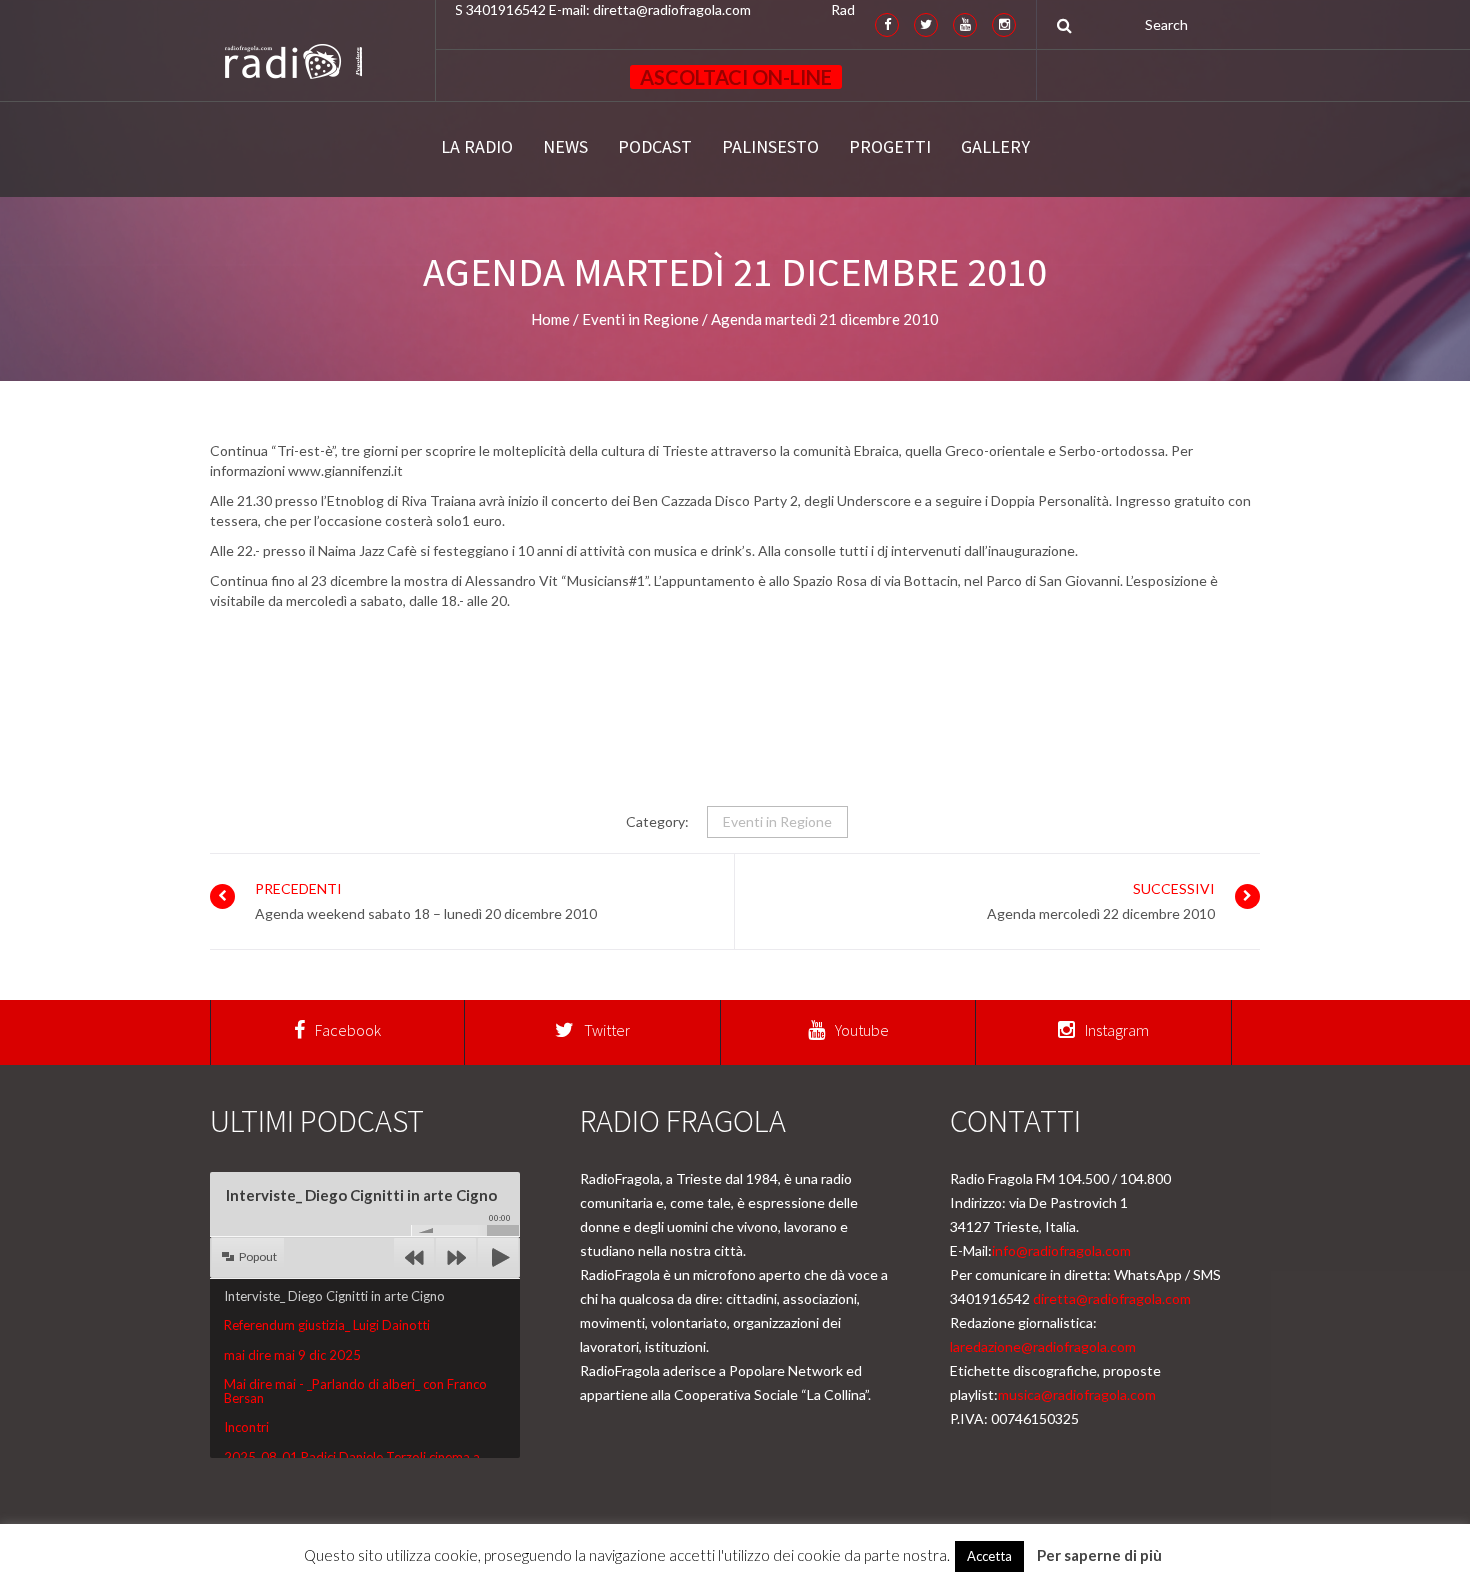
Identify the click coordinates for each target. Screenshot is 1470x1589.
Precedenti (298, 888)
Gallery (995, 147)
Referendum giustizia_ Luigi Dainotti (327, 1325)
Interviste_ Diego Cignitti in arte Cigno (334, 1296)
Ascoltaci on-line (736, 77)
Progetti (890, 147)
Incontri (246, 1427)
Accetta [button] (989, 1556)
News (565, 147)
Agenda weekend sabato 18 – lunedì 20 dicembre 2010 (426, 913)
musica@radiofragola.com (1077, 1394)
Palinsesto (770, 147)
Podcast (655, 147)
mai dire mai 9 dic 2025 (292, 1355)
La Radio (477, 147)
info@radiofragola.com (1061, 1250)
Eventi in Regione (777, 821)
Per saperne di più (1099, 1555)
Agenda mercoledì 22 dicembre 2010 (1101, 913)
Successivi (1174, 888)
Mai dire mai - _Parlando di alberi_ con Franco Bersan (355, 1391)
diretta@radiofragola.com (1112, 1298)
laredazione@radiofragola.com (1043, 1346)
